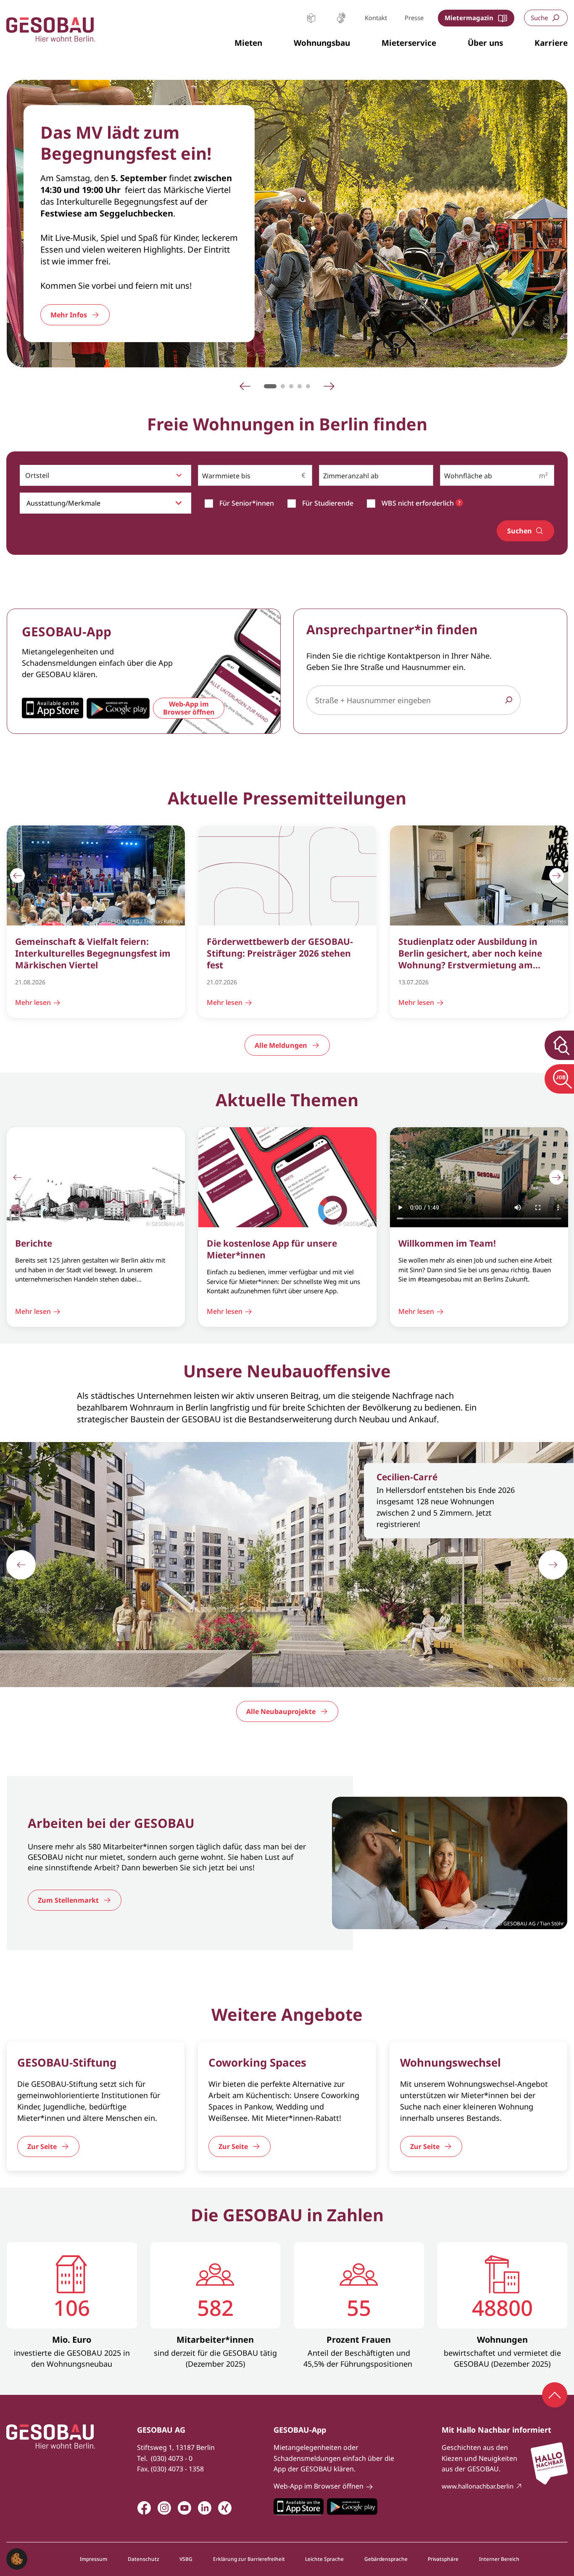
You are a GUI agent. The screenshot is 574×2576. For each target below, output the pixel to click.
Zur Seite (42, 2146)
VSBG (186, 2559)
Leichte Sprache (311, 18)
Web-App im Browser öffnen (189, 708)
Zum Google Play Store (352, 2507)
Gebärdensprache (341, 18)
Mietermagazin (469, 18)
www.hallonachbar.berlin (478, 2486)
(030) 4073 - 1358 (177, 2469)
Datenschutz (143, 2559)
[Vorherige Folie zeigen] (17, 876)
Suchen (520, 531)
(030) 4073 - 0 (172, 2458)
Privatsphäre (443, 2559)
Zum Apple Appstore (299, 2507)
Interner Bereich (499, 2559)
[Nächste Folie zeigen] (557, 876)
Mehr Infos (69, 315)
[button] (248, 43)
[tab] (270, 386)
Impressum (93, 2559)
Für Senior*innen (247, 503)
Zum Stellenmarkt (68, 1900)
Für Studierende (328, 503)
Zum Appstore (53, 708)
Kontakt (376, 18)
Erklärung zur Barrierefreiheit (249, 2559)
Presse (414, 18)
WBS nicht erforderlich (419, 503)
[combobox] (105, 475)
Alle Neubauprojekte (281, 1711)
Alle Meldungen (281, 1045)
